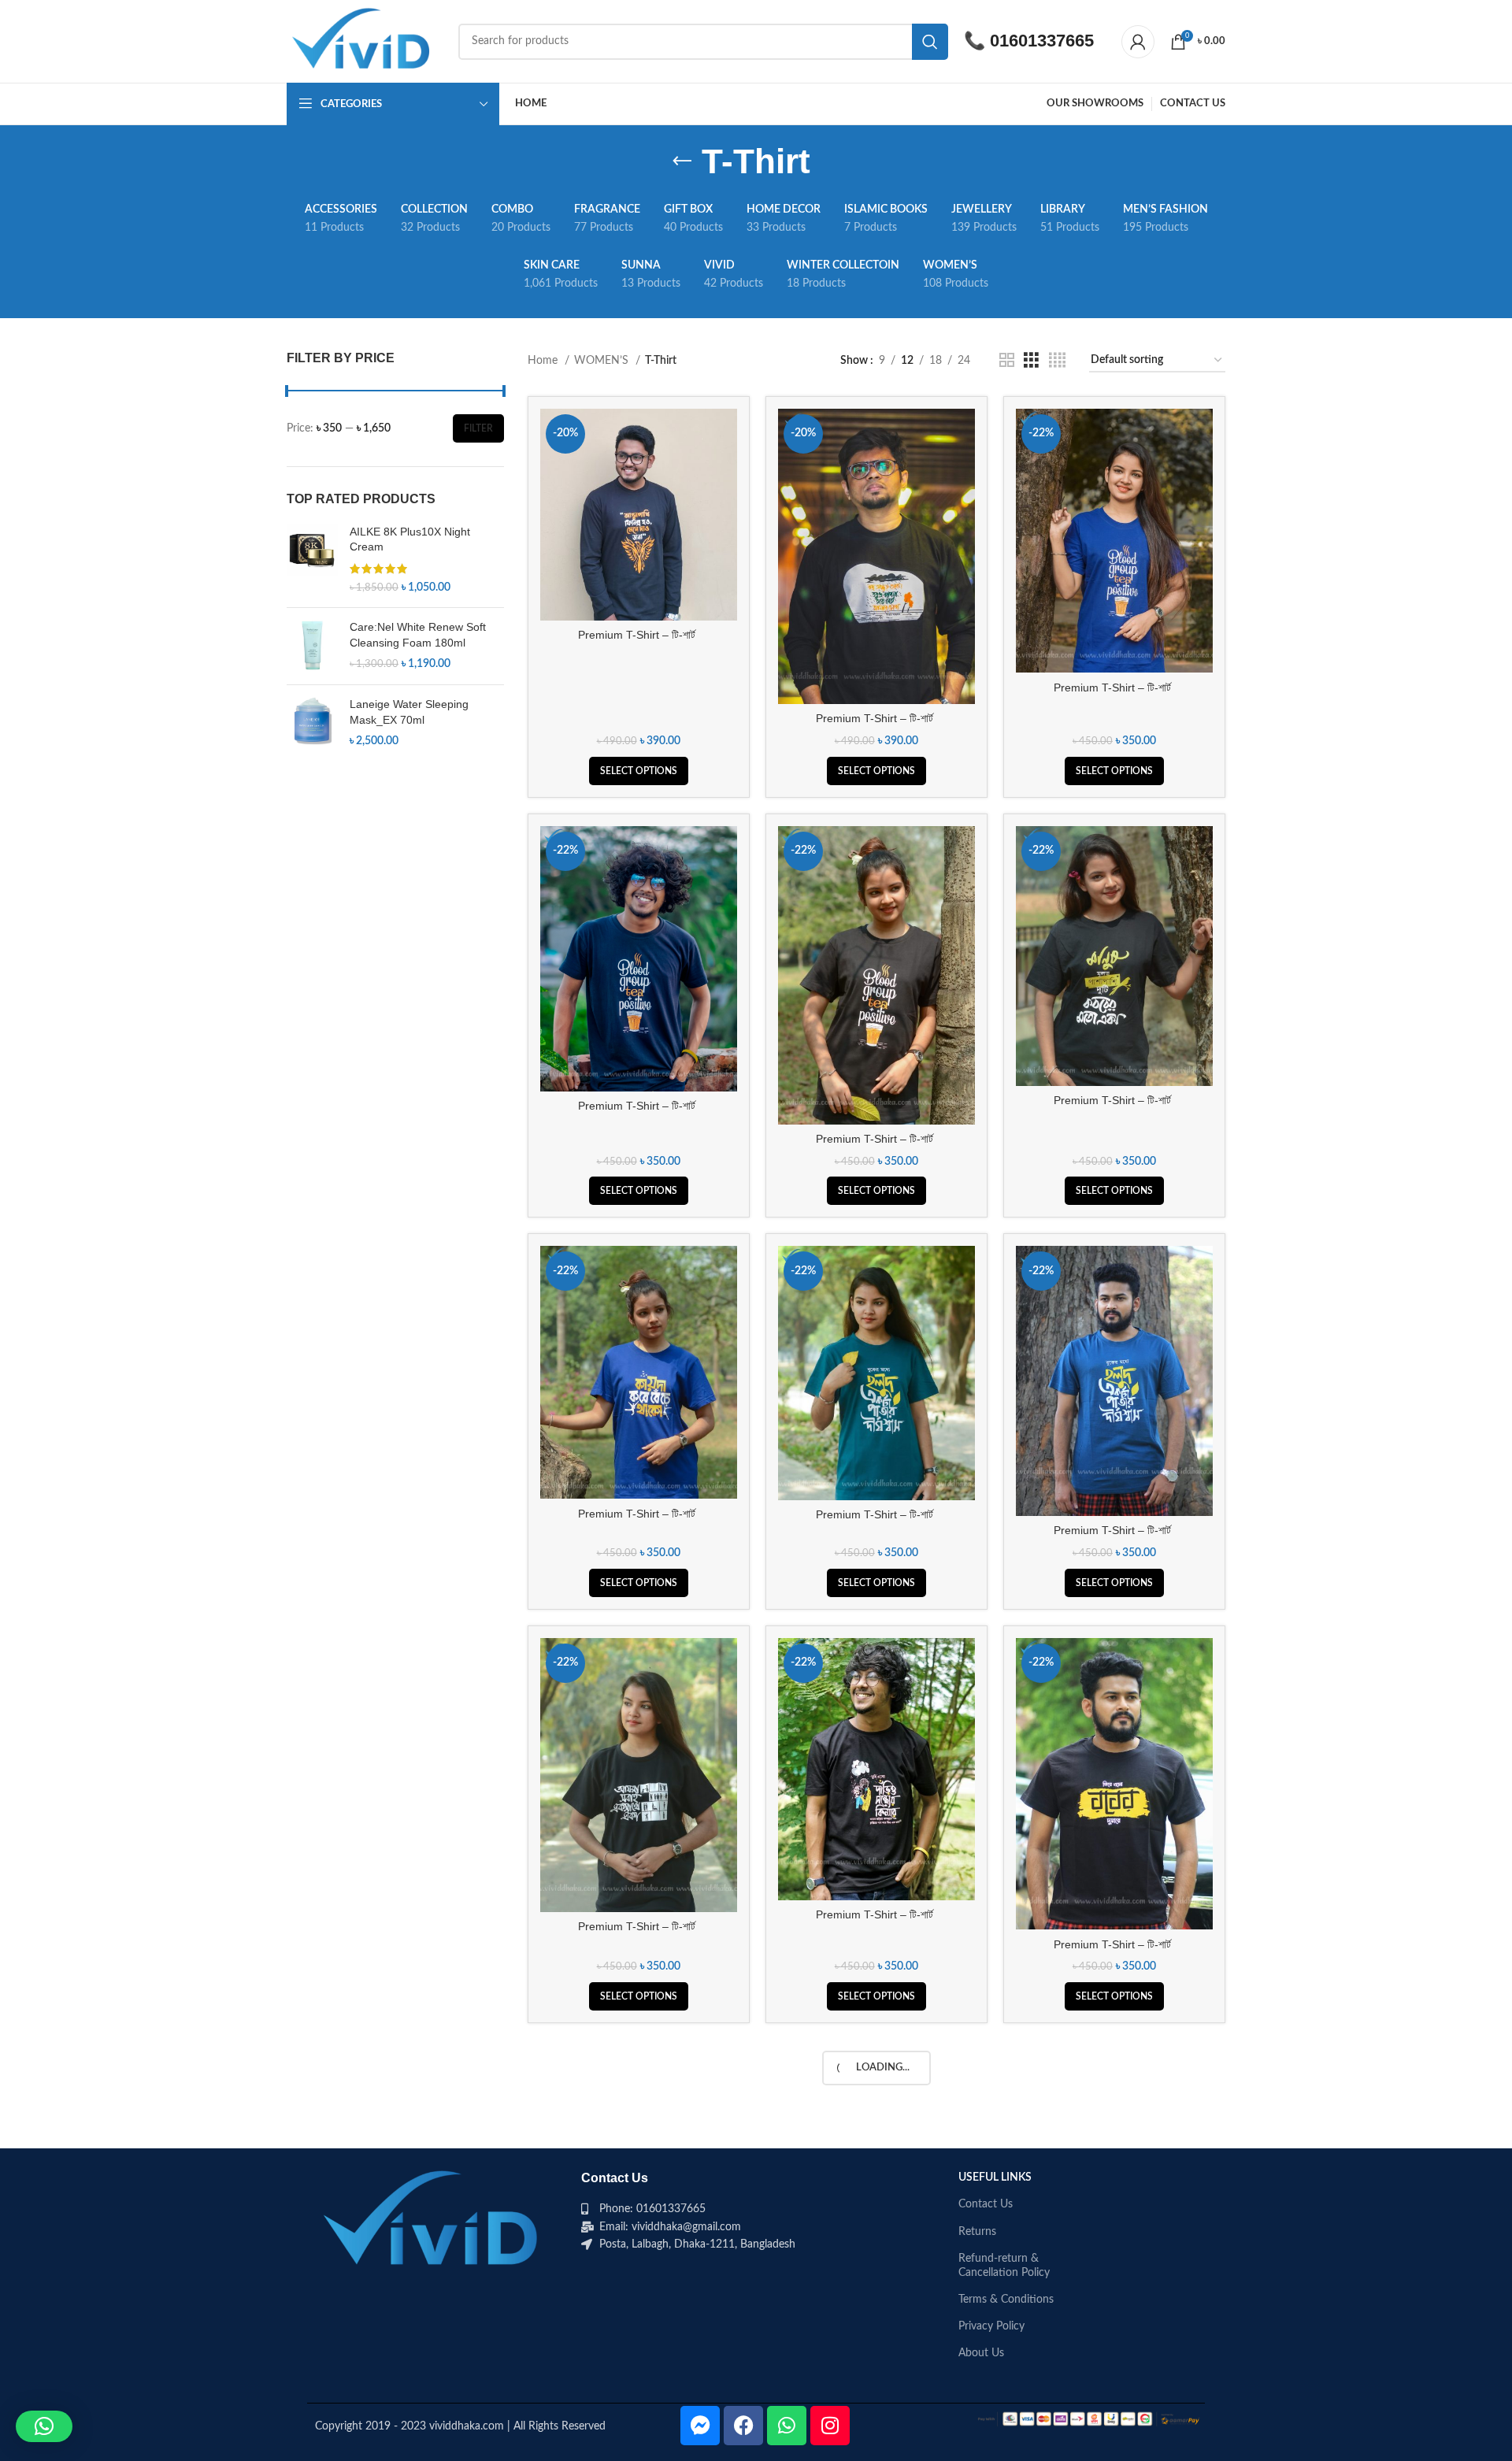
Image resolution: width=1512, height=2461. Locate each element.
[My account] (1138, 42)
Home (544, 361)
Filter (478, 428)
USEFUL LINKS (995, 2177)
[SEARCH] (930, 42)
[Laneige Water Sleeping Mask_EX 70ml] (312, 723)
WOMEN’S (603, 361)
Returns (977, 2232)
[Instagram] (830, 2426)
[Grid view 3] (1031, 361)
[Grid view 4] (1057, 361)
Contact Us (986, 2204)
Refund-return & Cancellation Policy (1004, 2266)
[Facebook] (743, 2426)
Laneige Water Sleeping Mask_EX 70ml (409, 712)
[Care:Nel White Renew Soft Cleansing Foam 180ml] (312, 646)
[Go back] (682, 161)
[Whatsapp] (787, 2426)
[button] (44, 2426)
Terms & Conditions (1006, 2300)
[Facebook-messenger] (700, 2426)
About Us (981, 2353)
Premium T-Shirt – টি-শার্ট (638, 635)
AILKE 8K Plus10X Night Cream (410, 539)
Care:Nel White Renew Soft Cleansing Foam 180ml (418, 635)
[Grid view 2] (1007, 361)
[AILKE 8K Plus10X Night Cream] (312, 560)
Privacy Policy (991, 2326)
